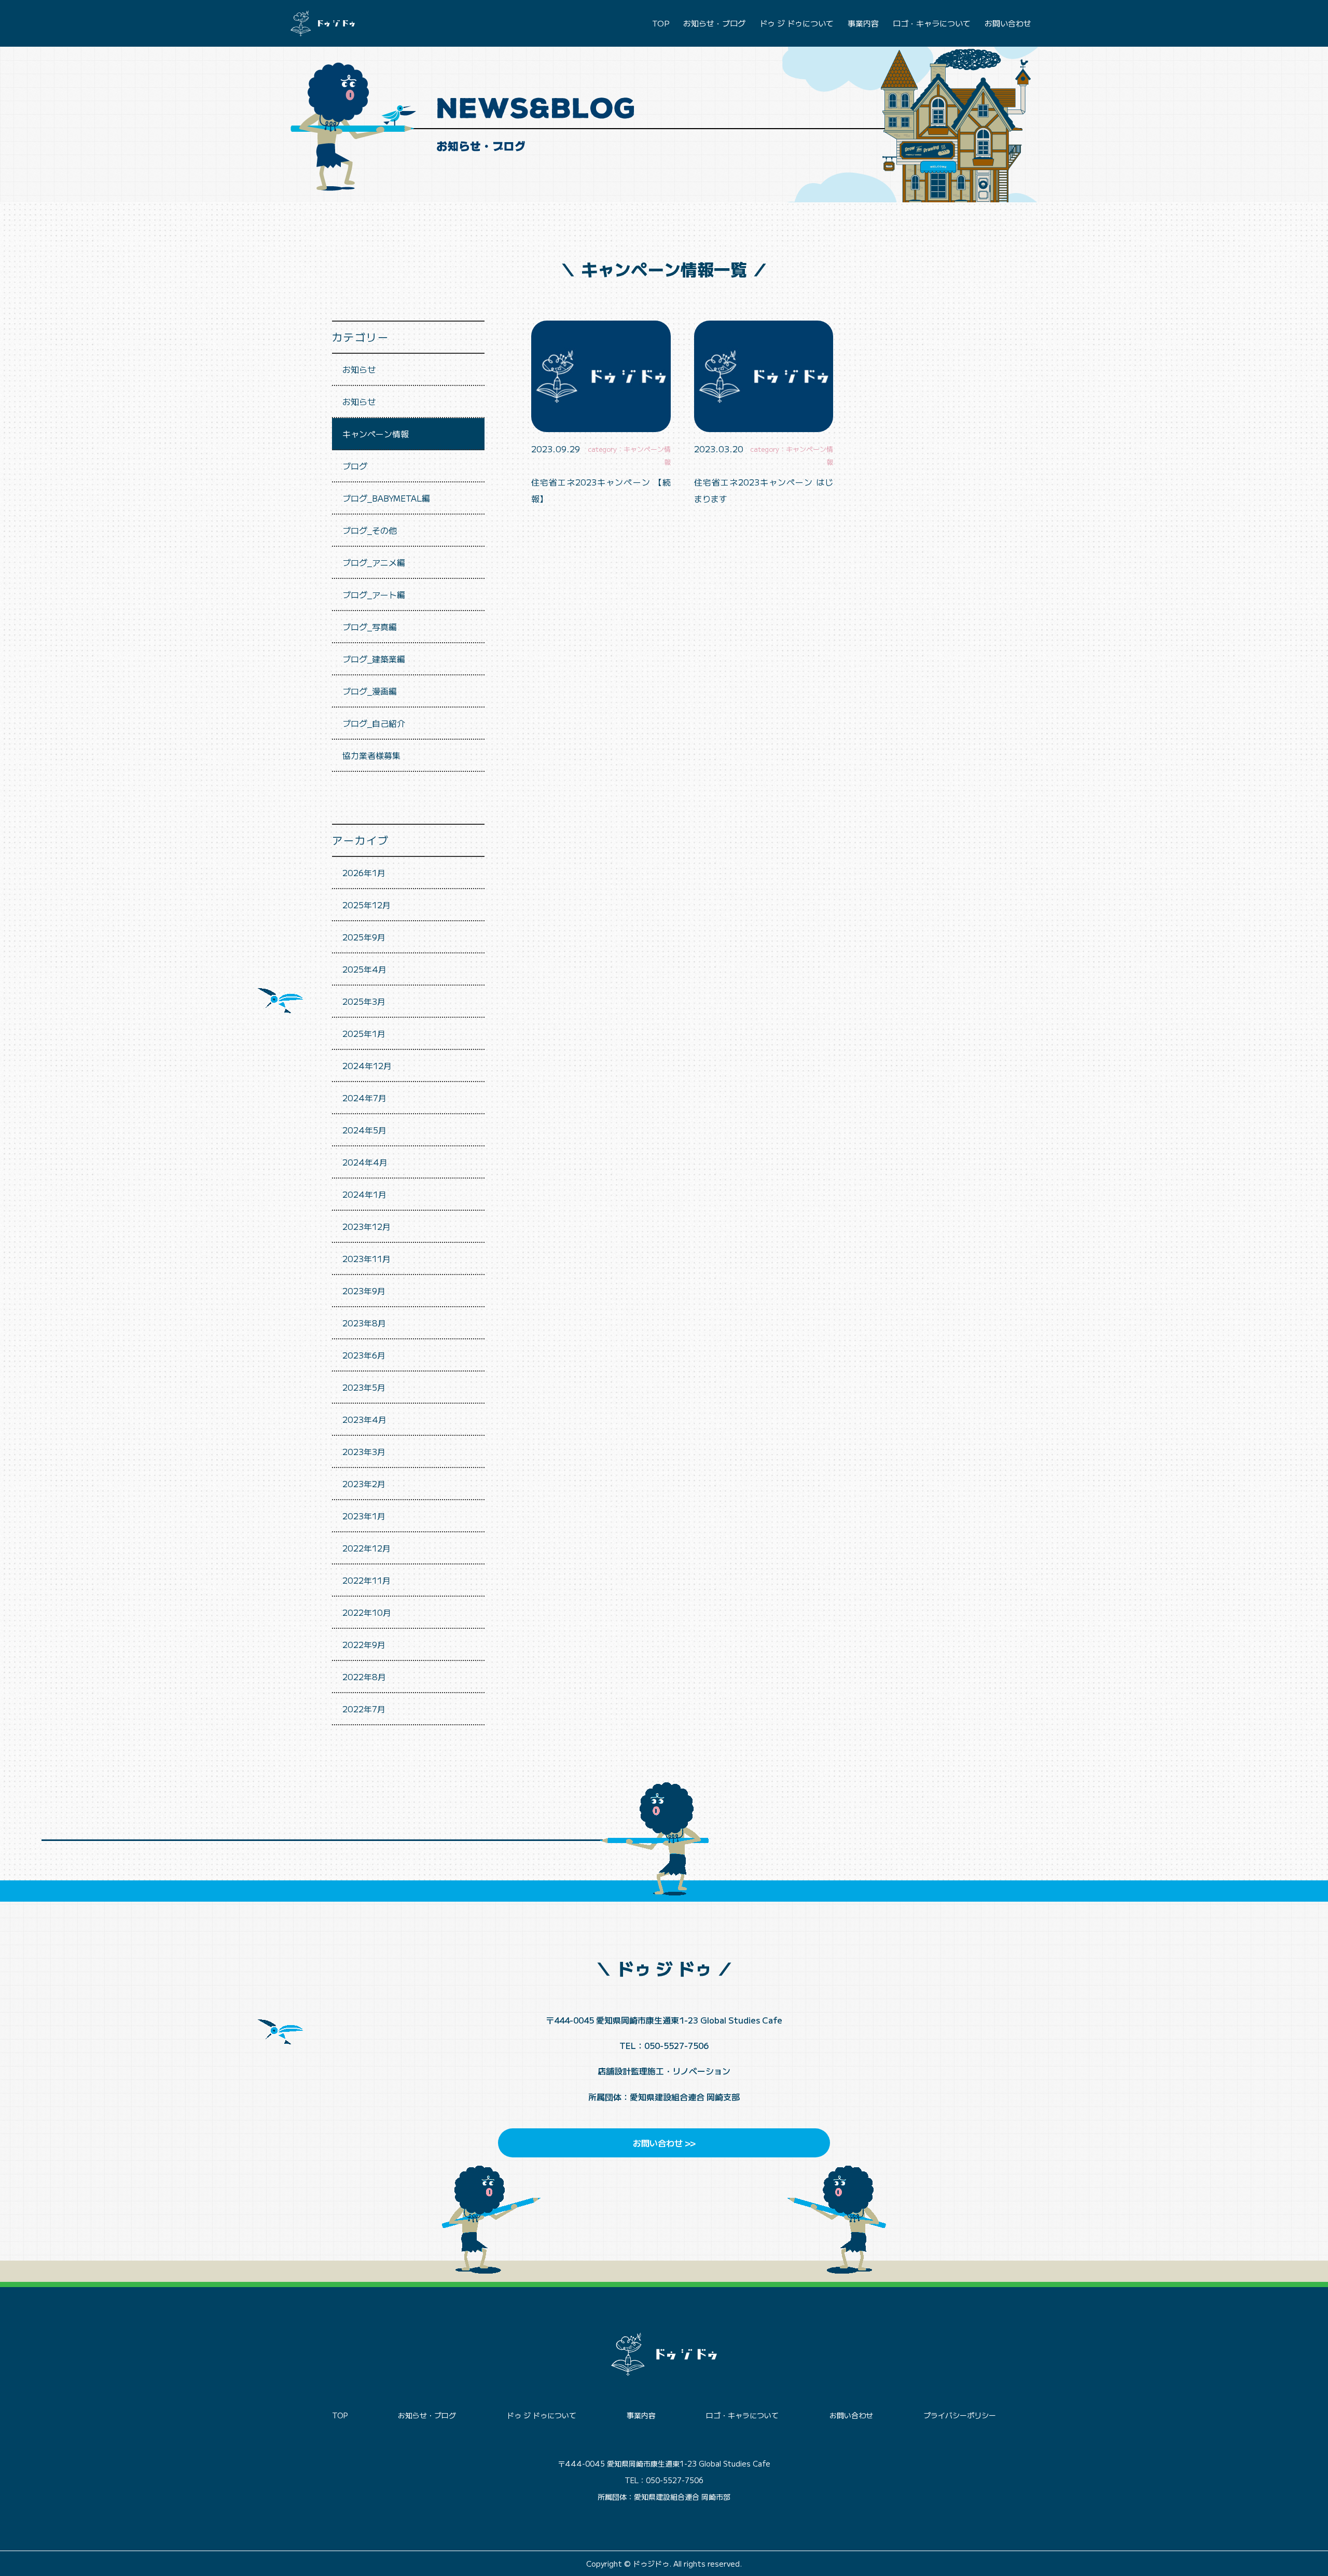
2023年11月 (366, 1258)
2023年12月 (366, 1226)
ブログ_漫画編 (370, 691)
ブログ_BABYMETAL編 (386, 498)
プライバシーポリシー (960, 2415)
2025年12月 (366, 905)
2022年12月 (366, 1548)
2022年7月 (364, 1709)
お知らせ (359, 369)
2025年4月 (364, 969)
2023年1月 (364, 1516)
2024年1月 (364, 1194)
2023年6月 (364, 1355)
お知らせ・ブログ (714, 23)
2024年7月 (364, 1098)
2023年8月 (364, 1323)
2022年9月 (364, 1644)
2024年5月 (364, 1130)
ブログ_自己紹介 (374, 723)
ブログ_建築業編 (374, 659)
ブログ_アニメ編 (374, 562)
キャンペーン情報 (376, 434)
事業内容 (863, 23)
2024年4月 (365, 1162)
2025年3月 (364, 1001)
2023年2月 (364, 1484)
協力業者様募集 (371, 755)
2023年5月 (364, 1387)
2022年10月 (367, 1612)
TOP (661, 23)
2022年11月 (366, 1580)
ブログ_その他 (370, 530)
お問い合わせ (1008, 23)
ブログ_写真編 (370, 627)
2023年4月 (364, 1419)
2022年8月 (364, 1677)
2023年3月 (364, 1451)
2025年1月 (364, 1033)
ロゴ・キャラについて (932, 23)
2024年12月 (367, 1065)
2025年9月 (364, 937)
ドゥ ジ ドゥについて (797, 23)
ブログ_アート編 (374, 594)
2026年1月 (364, 872)
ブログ (355, 466)
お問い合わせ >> (664, 2143)
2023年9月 (364, 1291)
